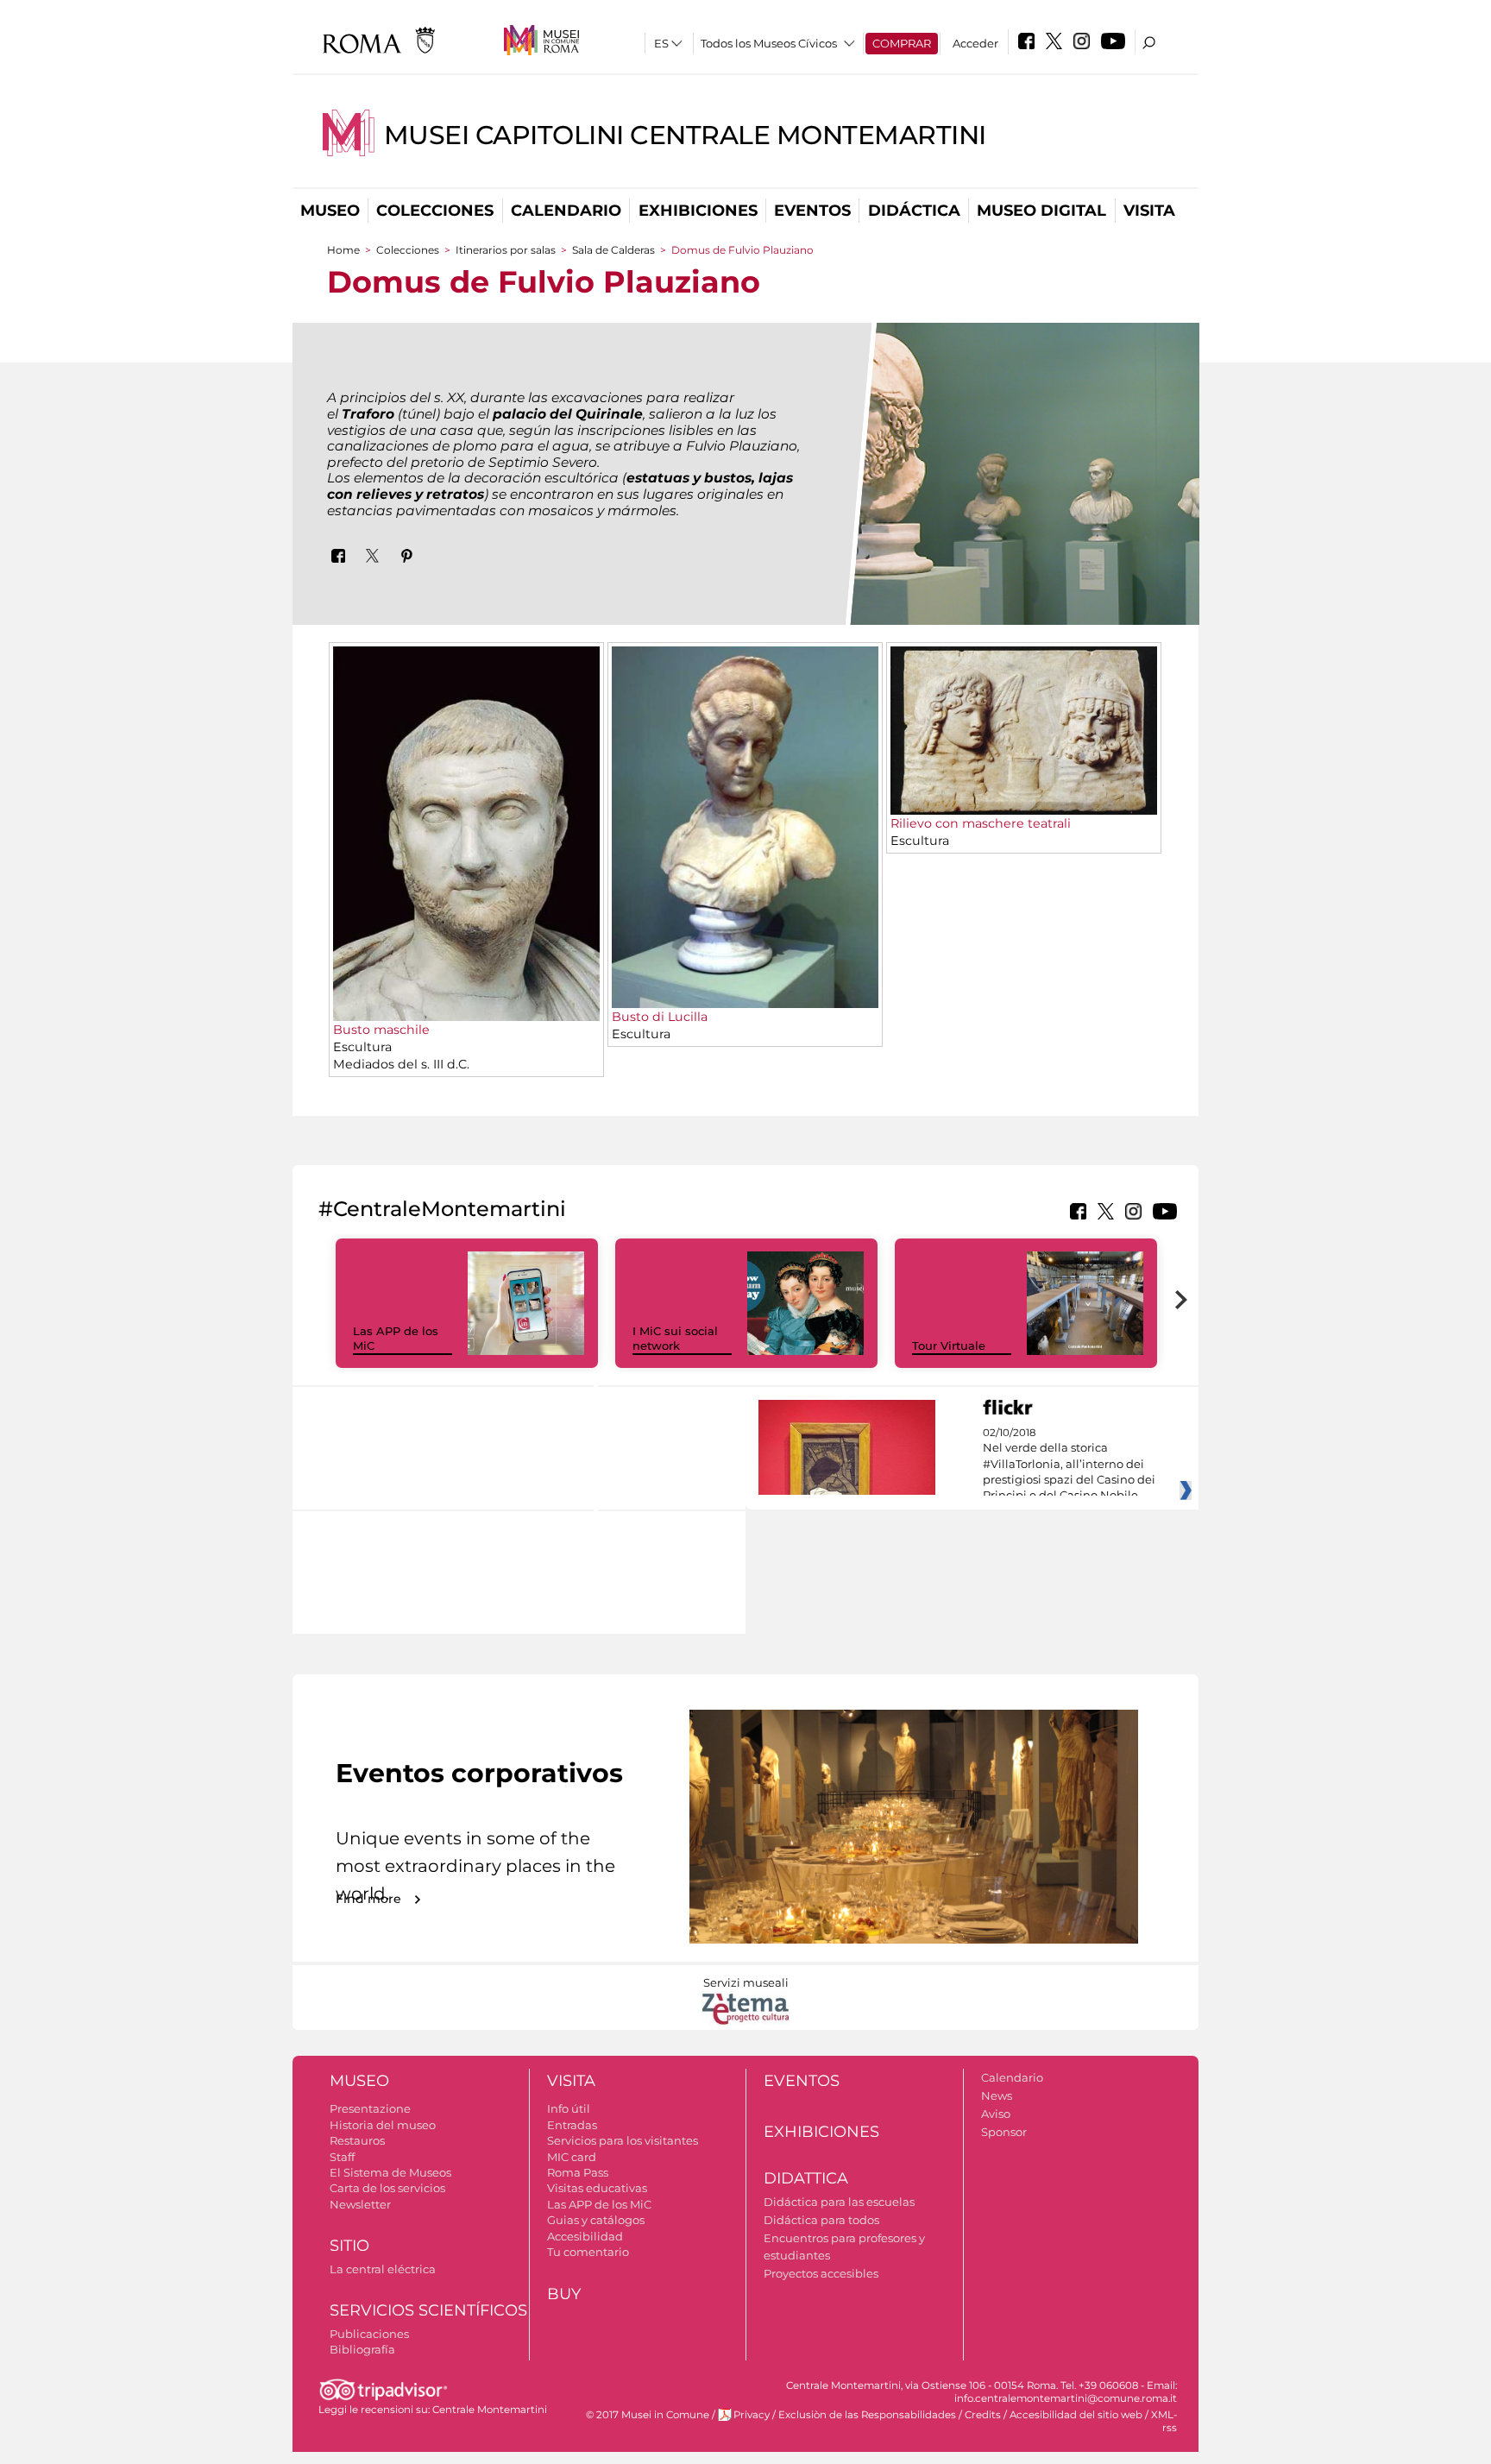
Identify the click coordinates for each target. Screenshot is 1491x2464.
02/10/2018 (1069, 1465)
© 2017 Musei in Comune (648, 2415)
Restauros (357, 2140)
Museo (330, 211)
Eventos (812, 211)
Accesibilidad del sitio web (1076, 2415)
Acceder (975, 43)
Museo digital (1041, 211)
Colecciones (435, 211)
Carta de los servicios (387, 2188)
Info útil (569, 2108)
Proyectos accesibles (821, 2273)
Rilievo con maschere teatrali (981, 823)
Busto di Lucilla (660, 1017)
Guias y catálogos (596, 2220)
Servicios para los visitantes (623, 2140)
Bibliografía (362, 2349)
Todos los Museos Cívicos (769, 43)
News (997, 2095)
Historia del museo (383, 2125)
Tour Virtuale (949, 1345)
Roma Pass (578, 2172)
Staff (342, 2157)
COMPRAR (902, 43)
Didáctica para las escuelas (839, 2202)
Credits (983, 2415)
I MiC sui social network (675, 1338)
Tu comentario (588, 2252)
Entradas (572, 2125)
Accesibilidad (585, 2236)
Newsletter (360, 2204)
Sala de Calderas (615, 250)
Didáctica (914, 211)
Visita (1149, 211)
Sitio (349, 2246)
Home (343, 250)
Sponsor (1004, 2132)
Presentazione (370, 2108)
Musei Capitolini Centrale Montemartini (685, 135)
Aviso (996, 2114)
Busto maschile (381, 1030)
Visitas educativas (597, 2188)
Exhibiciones (698, 211)
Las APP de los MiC (599, 2204)
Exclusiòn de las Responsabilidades (867, 2415)
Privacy (752, 2415)
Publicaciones (369, 2334)
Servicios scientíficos (428, 2310)
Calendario (566, 211)
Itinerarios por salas (506, 250)
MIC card (572, 2157)
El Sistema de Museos (390, 2172)
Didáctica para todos (821, 2220)
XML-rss (1164, 2421)
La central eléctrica (383, 2269)
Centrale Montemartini (490, 2410)
